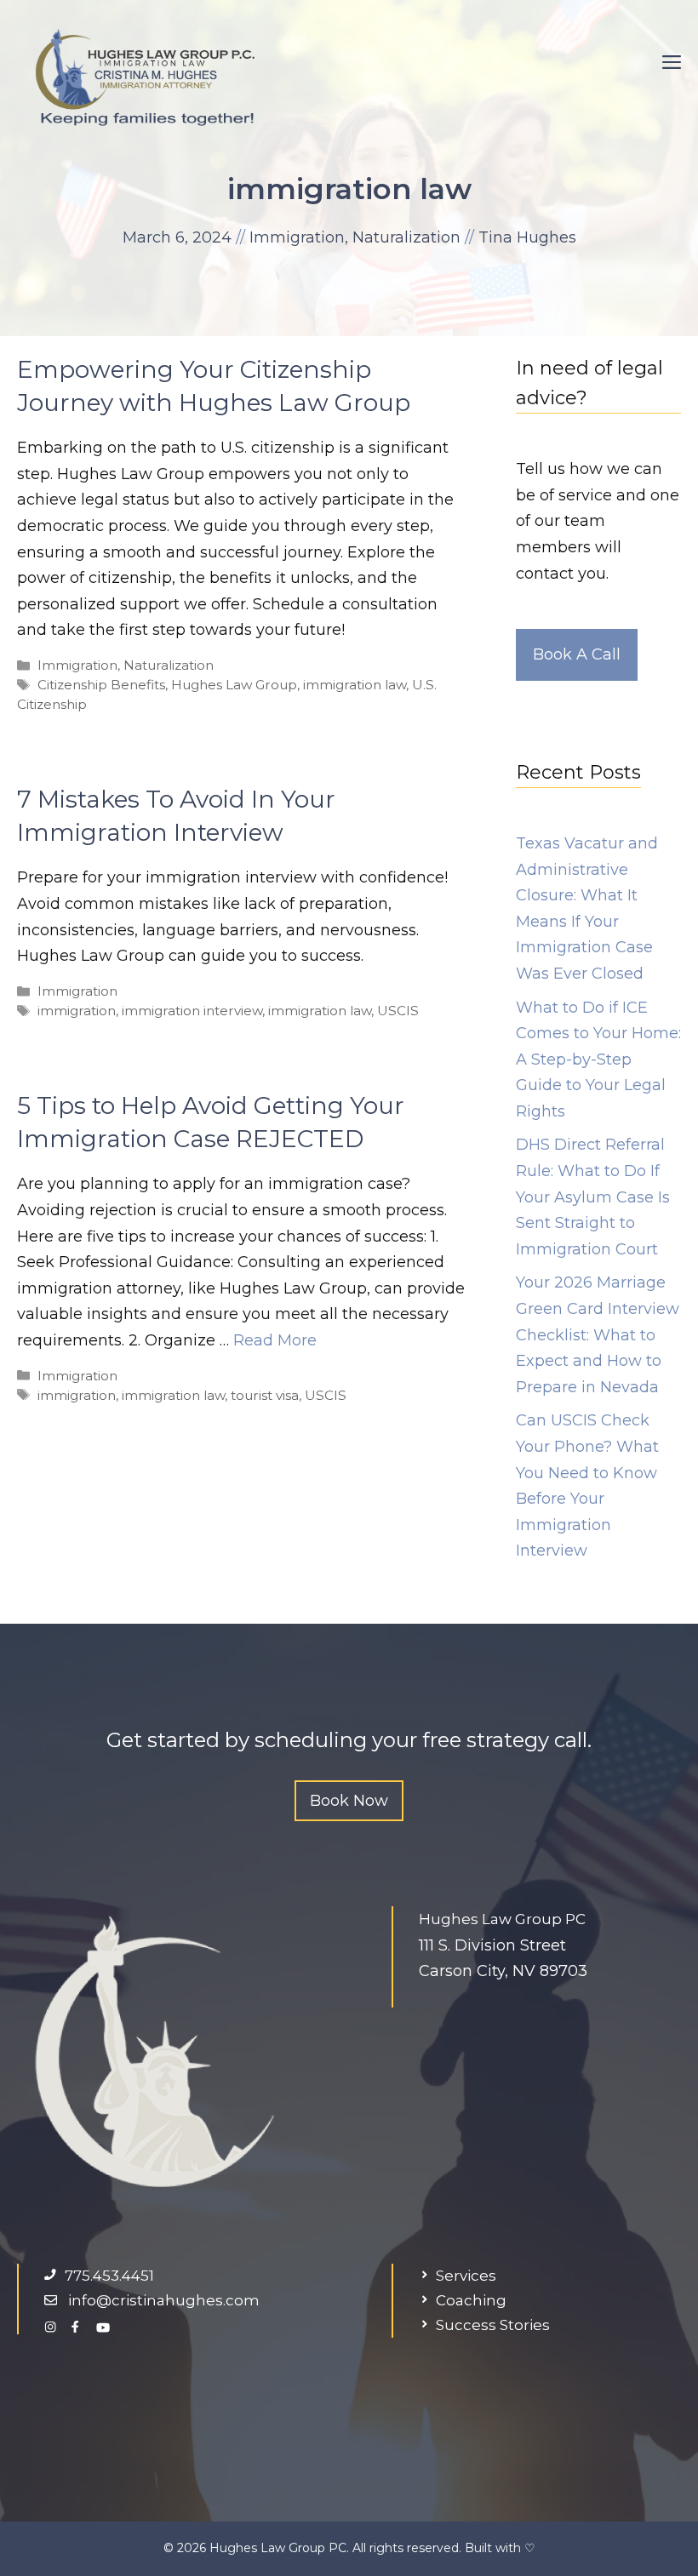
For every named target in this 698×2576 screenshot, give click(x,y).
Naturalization (406, 237)
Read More (275, 1340)
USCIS (398, 1011)
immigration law (355, 685)
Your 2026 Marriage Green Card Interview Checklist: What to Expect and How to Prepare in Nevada (598, 1334)
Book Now (349, 1801)
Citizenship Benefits (101, 685)
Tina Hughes (527, 237)
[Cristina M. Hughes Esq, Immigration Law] (145, 76)
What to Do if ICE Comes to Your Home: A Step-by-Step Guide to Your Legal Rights (598, 1060)
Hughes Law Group (234, 685)
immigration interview (192, 1011)
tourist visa (265, 1395)
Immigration (297, 237)
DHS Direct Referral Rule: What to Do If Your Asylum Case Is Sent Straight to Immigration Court (593, 1197)
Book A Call (577, 654)
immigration (77, 1011)
